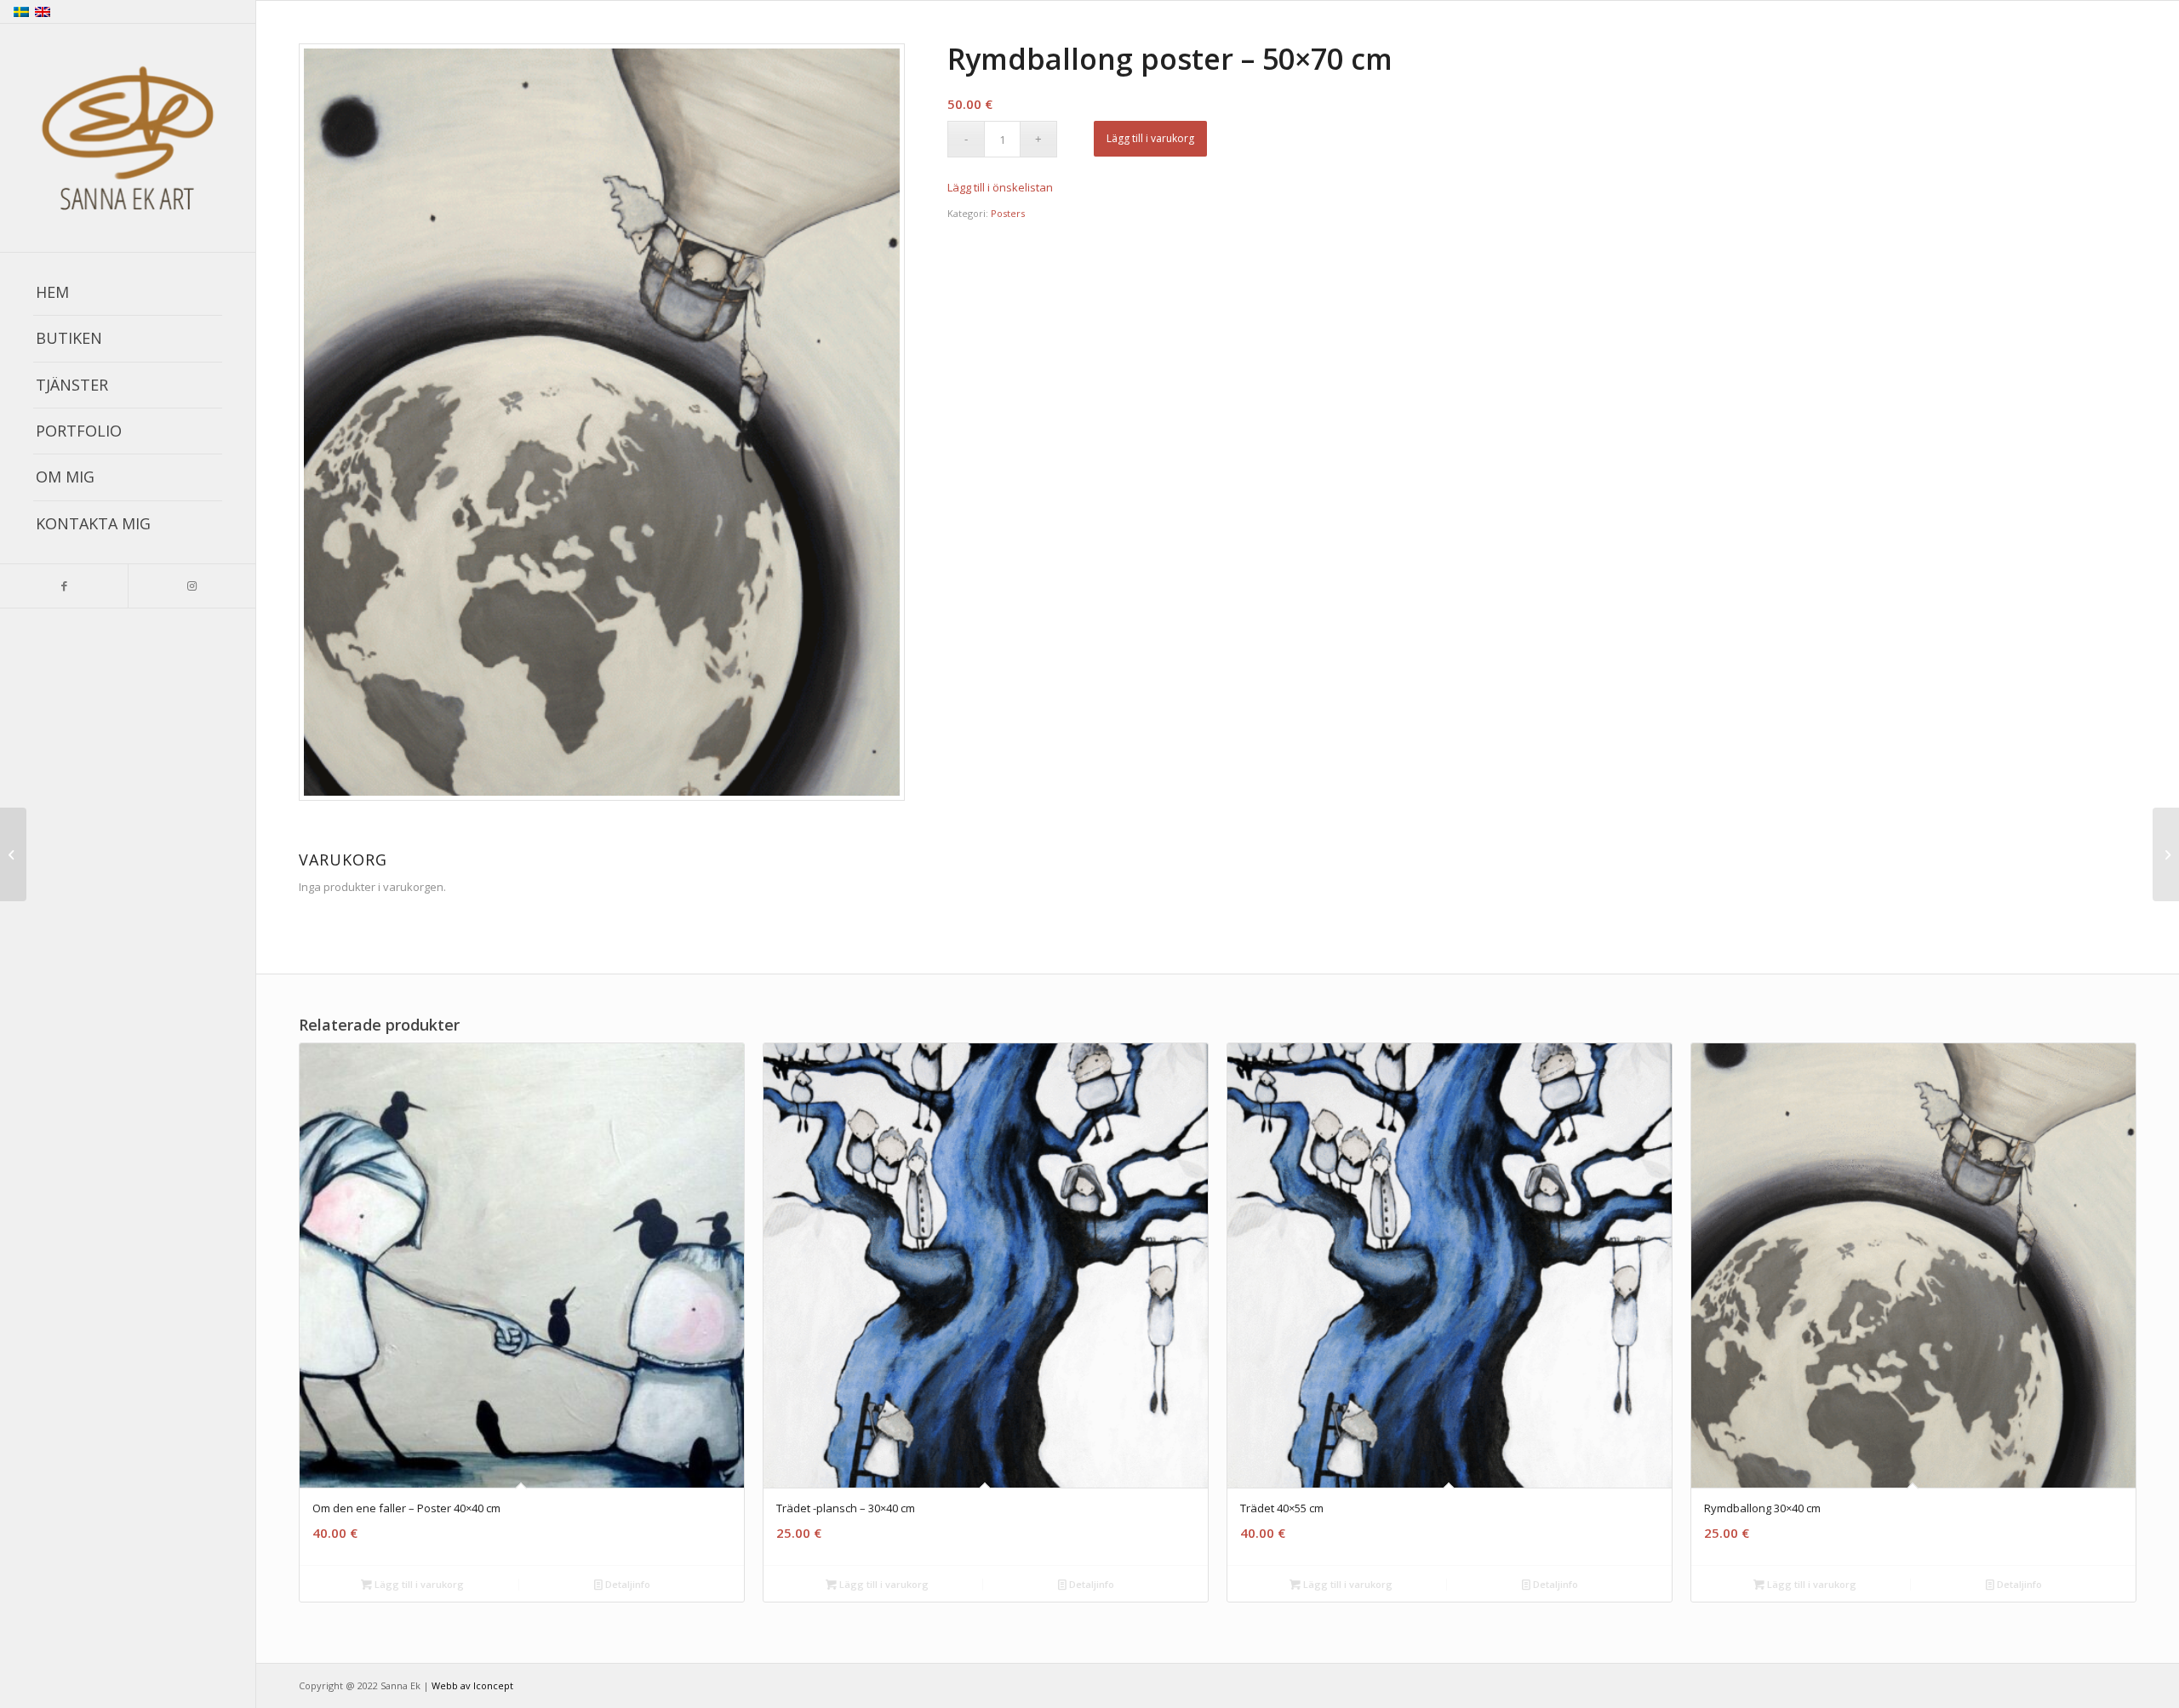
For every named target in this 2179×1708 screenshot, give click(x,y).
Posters (1008, 213)
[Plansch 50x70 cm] (602, 422)
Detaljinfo (626, 1584)
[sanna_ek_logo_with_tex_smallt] (128, 139)
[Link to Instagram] (192, 586)
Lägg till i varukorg (1150, 138)
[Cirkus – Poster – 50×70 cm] (2166, 854)
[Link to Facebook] (64, 586)
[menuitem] (128, 293)
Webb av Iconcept (472, 1685)
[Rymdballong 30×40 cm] (13, 854)
